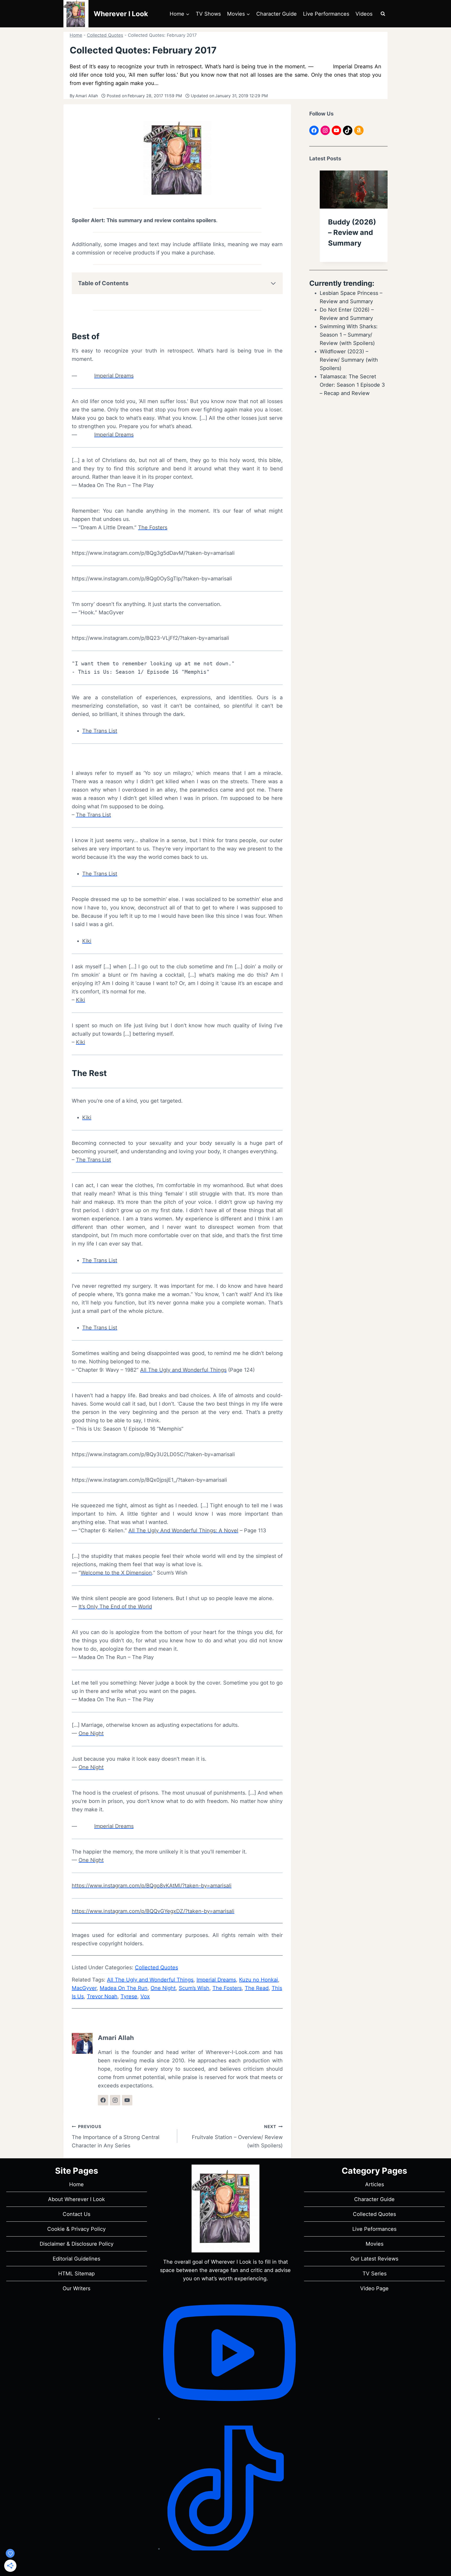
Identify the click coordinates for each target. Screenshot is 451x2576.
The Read (257, 1988)
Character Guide (277, 14)
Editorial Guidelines (76, 2259)
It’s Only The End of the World (115, 1607)
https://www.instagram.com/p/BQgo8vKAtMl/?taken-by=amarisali (152, 1886)
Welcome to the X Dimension (116, 1573)
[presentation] (354, 190)
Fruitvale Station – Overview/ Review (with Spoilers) (237, 2136)
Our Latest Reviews (374, 2259)
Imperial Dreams (114, 376)
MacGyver (84, 1988)
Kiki (87, 941)
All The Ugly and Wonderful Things (183, 1370)
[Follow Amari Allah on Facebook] (103, 2100)
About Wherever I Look (76, 2199)
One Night (91, 1733)
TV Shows (208, 14)
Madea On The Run (124, 1988)
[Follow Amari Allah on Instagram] (115, 2100)
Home (76, 35)
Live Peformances (374, 2229)
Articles (375, 2184)
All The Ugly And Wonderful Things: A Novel (183, 1530)
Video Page (374, 2288)
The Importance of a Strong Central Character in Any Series (116, 2136)
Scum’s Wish (194, 1988)
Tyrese (129, 1996)
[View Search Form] (383, 14)
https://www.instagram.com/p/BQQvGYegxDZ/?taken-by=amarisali (153, 1911)
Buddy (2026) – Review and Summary (352, 233)
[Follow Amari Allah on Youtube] (127, 2100)
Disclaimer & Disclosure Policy (77, 2244)
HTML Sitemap (76, 2274)
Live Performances (326, 14)
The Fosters (153, 527)
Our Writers (76, 2288)
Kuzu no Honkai (259, 1980)
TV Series (375, 2274)
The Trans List (100, 731)
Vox (145, 1996)
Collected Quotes (105, 35)
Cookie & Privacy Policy (76, 2229)
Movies (375, 2244)
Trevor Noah (102, 1996)
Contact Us (76, 2214)
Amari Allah (87, 96)
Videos (364, 14)
